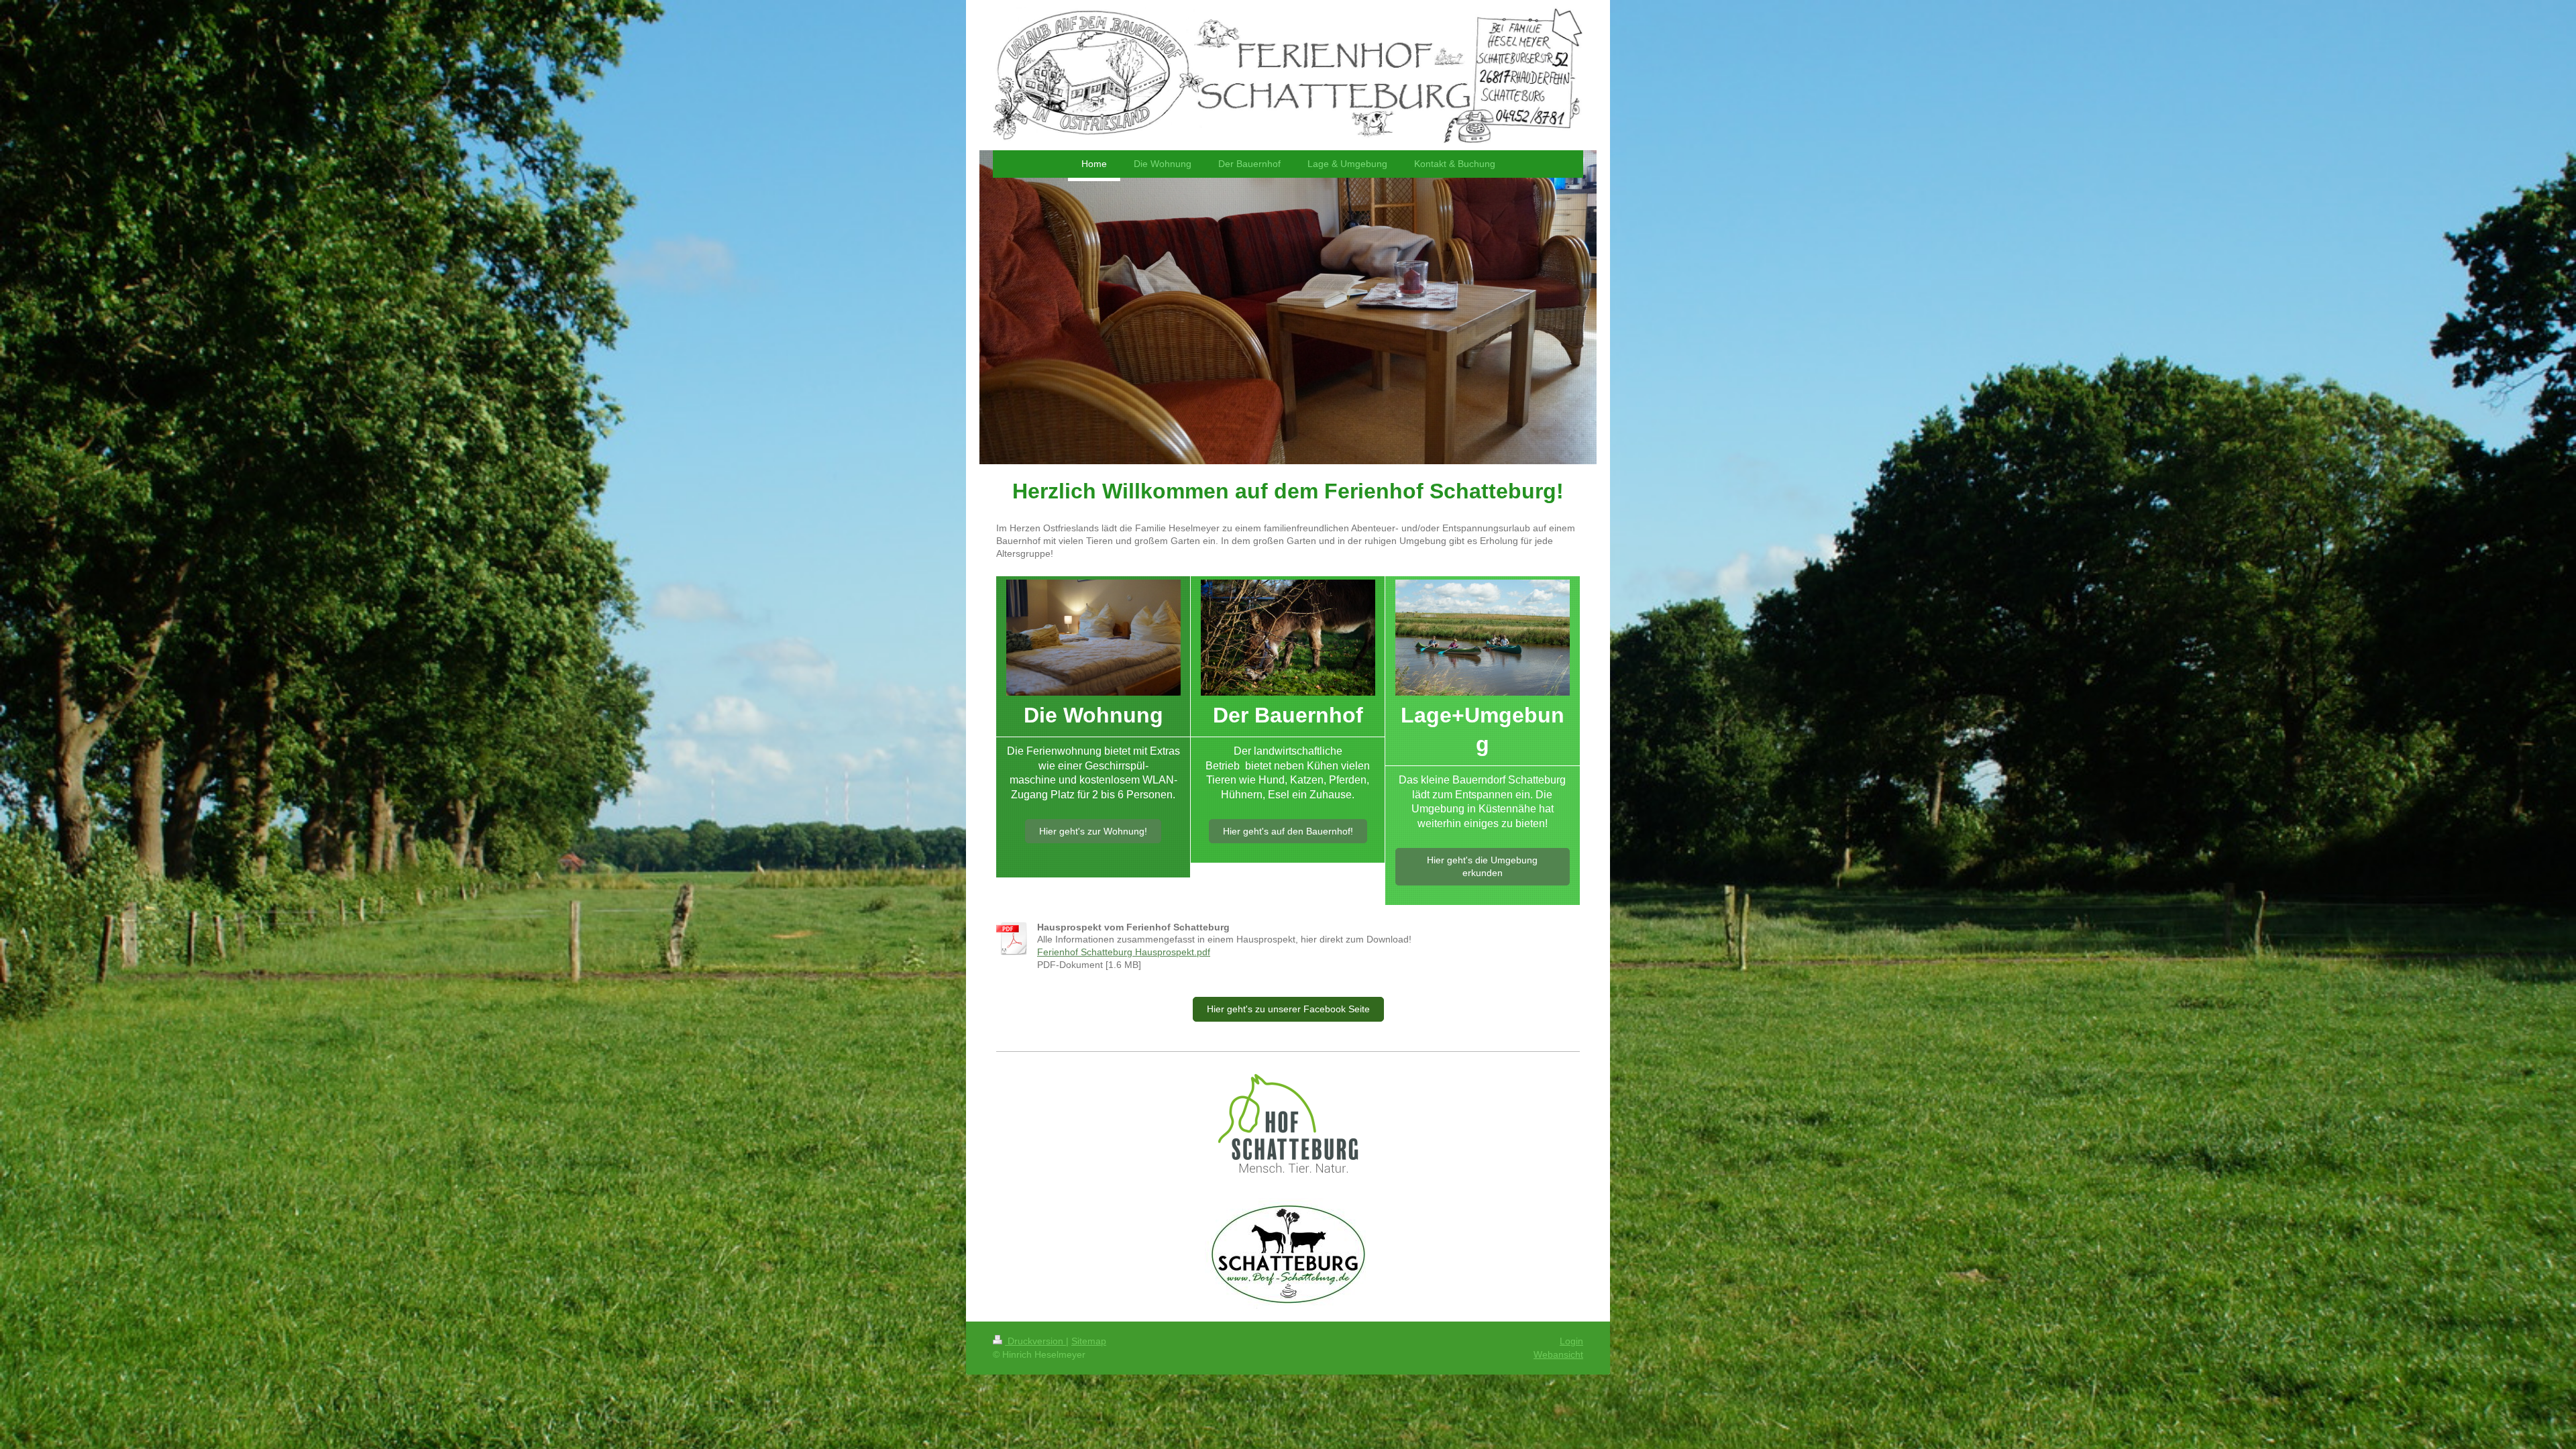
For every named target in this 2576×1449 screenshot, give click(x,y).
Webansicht (1558, 1354)
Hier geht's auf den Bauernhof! (1288, 831)
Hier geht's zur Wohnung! (1093, 831)
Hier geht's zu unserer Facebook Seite (1288, 1009)
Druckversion (1035, 1341)
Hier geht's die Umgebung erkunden (1482, 866)
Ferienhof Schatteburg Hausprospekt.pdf (1124, 952)
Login (1571, 1341)
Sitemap (1089, 1341)
